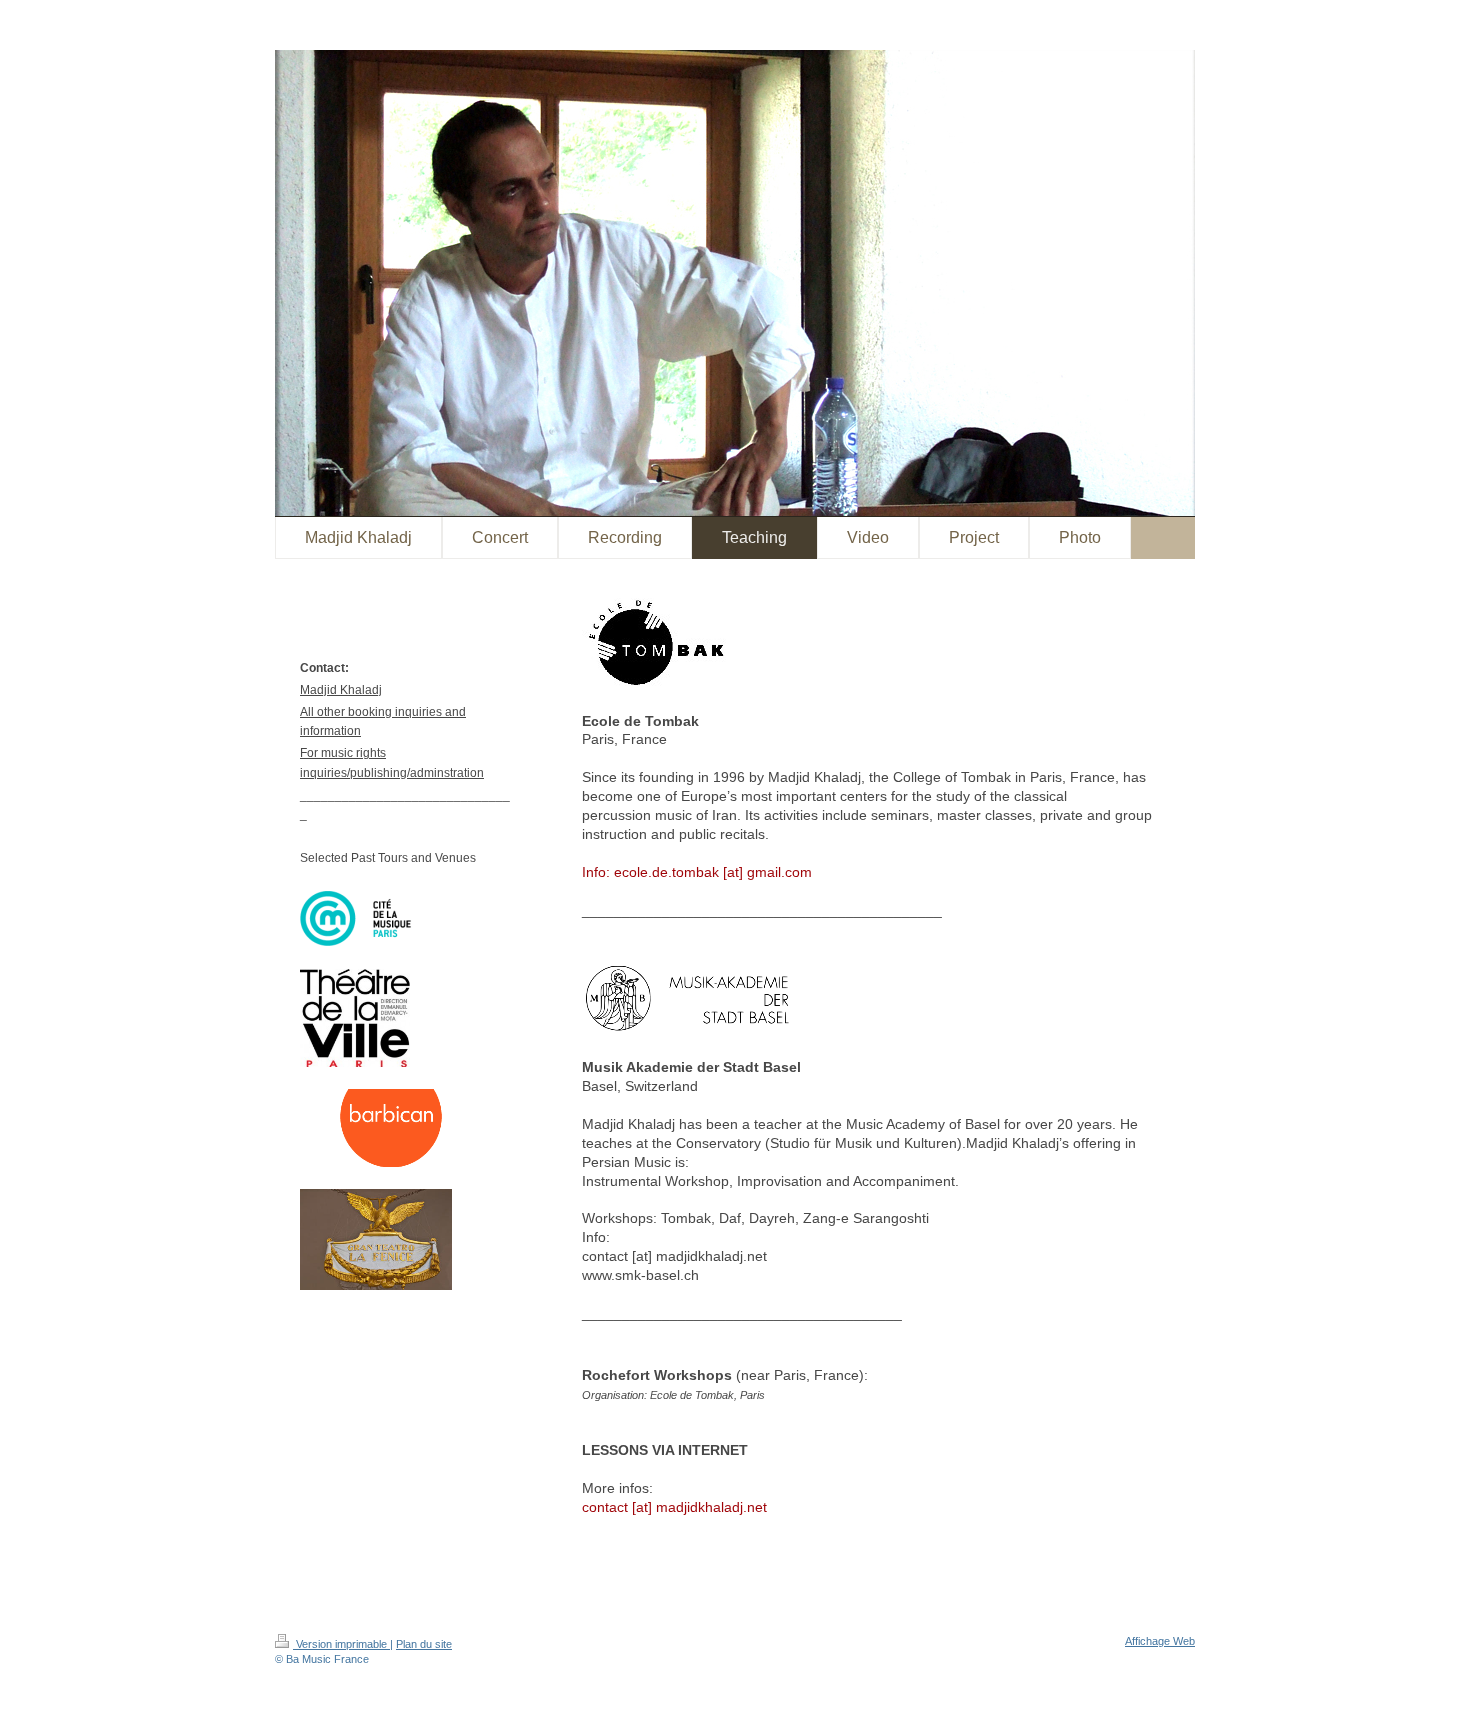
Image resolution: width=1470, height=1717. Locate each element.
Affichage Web (1160, 1641)
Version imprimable (341, 1644)
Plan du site (424, 1644)
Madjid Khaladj (341, 690)
